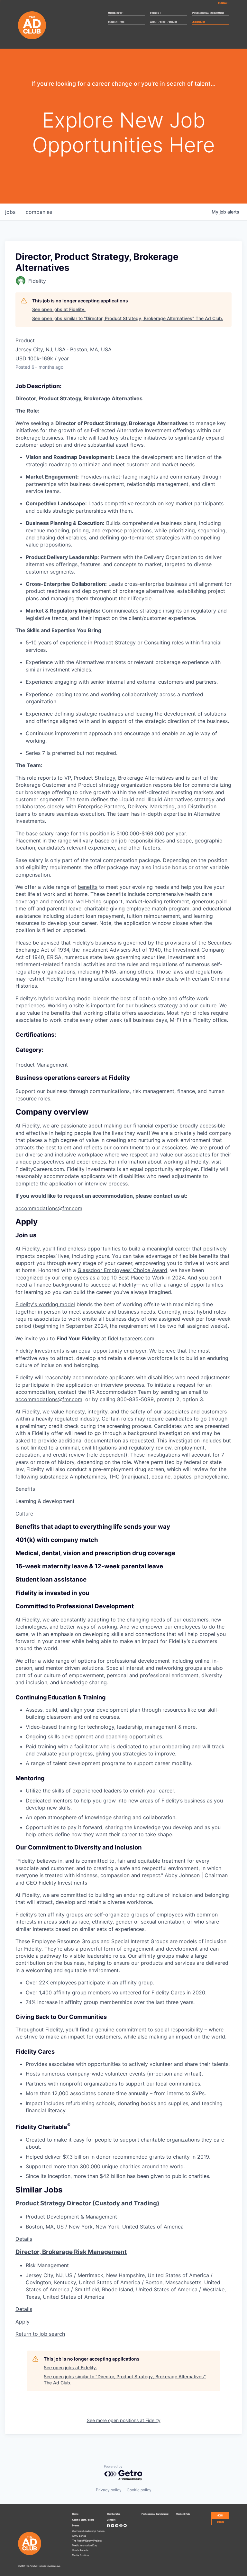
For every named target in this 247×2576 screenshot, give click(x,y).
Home (75, 2514)
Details (24, 2239)
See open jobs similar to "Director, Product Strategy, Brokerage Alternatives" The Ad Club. (128, 318)
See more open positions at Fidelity (124, 2420)
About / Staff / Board (164, 22)
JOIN (220, 2515)
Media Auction (80, 2555)
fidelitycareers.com (131, 1338)
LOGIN (220, 2522)
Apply (23, 2322)
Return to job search (40, 2334)
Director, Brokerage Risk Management (71, 2252)
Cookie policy (139, 2490)
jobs (10, 212)
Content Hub (116, 22)
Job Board (199, 22)
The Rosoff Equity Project (87, 2540)
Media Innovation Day (84, 2545)
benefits (88, 887)
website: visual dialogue (50, 2566)
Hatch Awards (80, 2550)
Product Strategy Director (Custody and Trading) (87, 2203)
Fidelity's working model (45, 1304)
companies (39, 212)
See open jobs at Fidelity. (59, 309)
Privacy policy (109, 2490)
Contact (224, 3)
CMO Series (79, 2536)
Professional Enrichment (208, 13)
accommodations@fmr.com (49, 1208)
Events (156, 13)
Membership (117, 13)
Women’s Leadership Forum (88, 2531)
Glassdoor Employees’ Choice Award (122, 1270)
